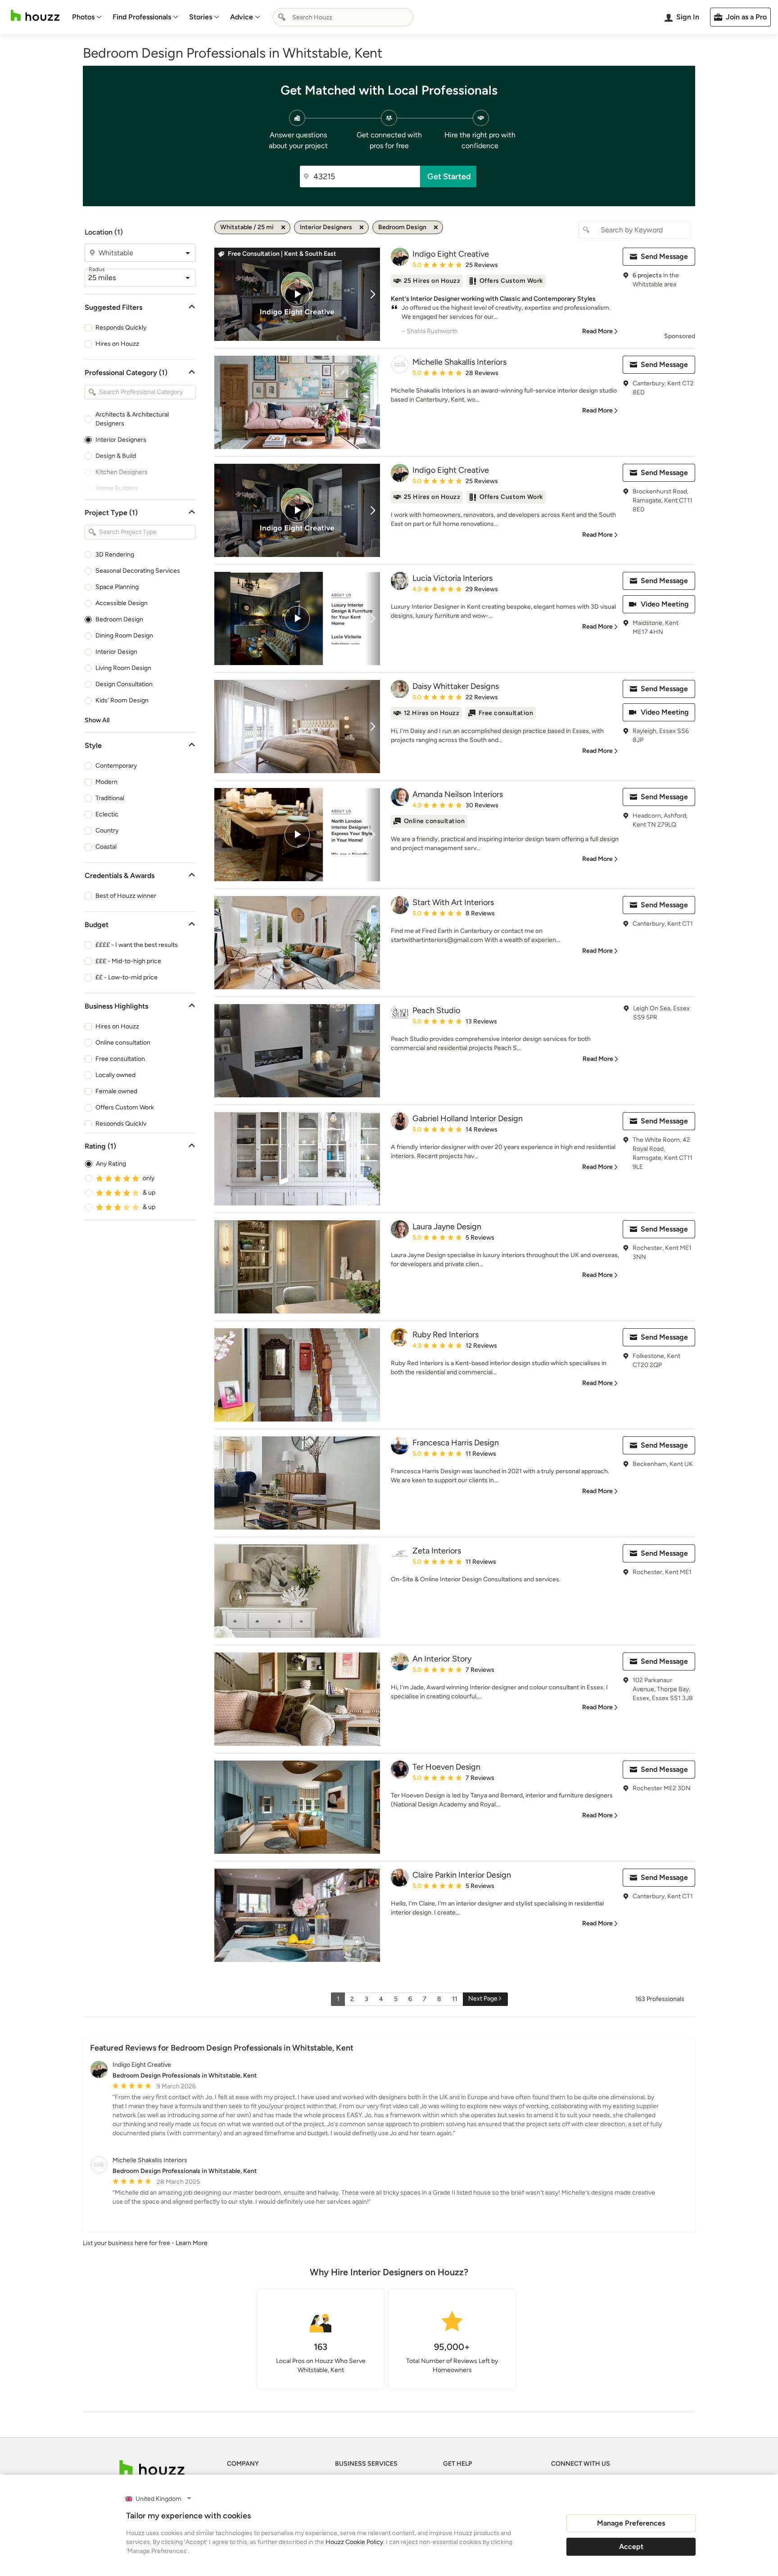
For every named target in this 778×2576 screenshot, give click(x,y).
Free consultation (120, 1059)
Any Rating (111, 1164)
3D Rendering (115, 555)
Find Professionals (142, 17)
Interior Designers (121, 440)
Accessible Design (122, 603)
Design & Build (116, 456)
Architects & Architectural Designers (132, 419)
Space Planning (117, 587)
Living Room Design (123, 668)
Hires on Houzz (117, 344)
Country (107, 831)
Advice (242, 17)
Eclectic (107, 814)
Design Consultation (124, 684)
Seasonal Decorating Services (138, 571)
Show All (97, 720)
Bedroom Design (119, 619)
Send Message (664, 256)
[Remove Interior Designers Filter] (362, 227)
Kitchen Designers (122, 472)
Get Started (449, 177)
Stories (201, 17)
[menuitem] (87, 17)
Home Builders (117, 488)
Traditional (110, 798)
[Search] (282, 17)
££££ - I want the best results (137, 945)
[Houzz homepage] (35, 16)
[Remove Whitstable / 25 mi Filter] (283, 227)
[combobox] (343, 17)
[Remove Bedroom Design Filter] (436, 227)
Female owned (116, 1091)
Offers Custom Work (125, 1107)
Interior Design (116, 652)
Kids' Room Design (122, 700)
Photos (83, 17)
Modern (106, 782)
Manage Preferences (631, 2523)
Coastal (106, 847)
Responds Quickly (121, 328)
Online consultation (123, 1043)
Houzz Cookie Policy (354, 2542)
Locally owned (115, 1075)
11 (455, 1999)
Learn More (192, 2243)
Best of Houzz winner (126, 896)
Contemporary (116, 766)
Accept (631, 2547)
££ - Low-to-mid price (127, 977)
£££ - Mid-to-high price (128, 961)
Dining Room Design (124, 636)
